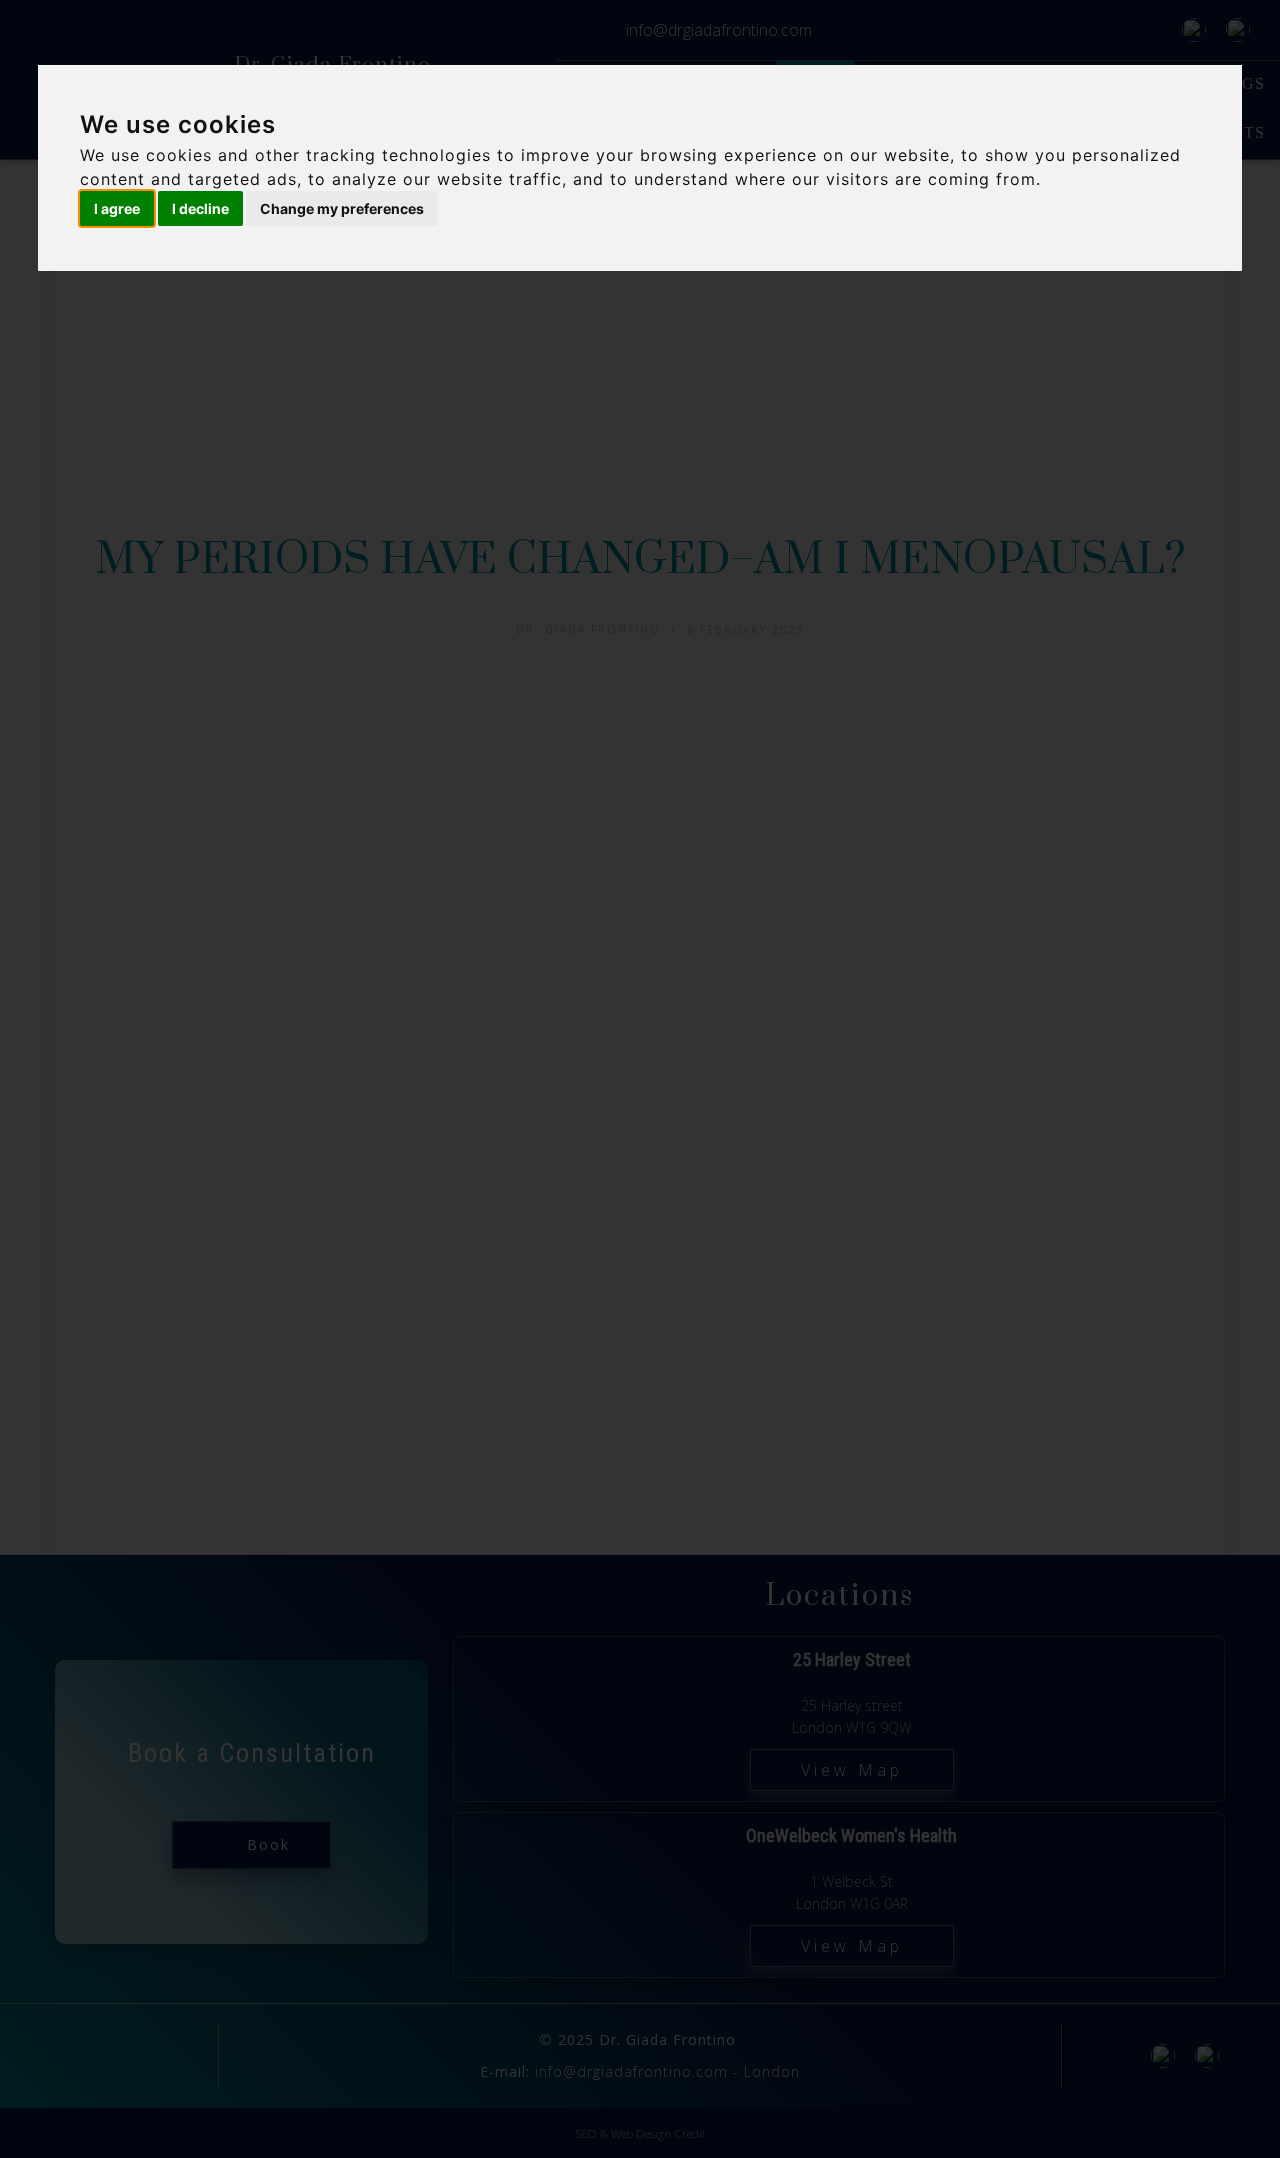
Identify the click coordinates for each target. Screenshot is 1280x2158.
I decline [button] (200, 208)
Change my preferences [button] (342, 208)
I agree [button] (117, 208)
